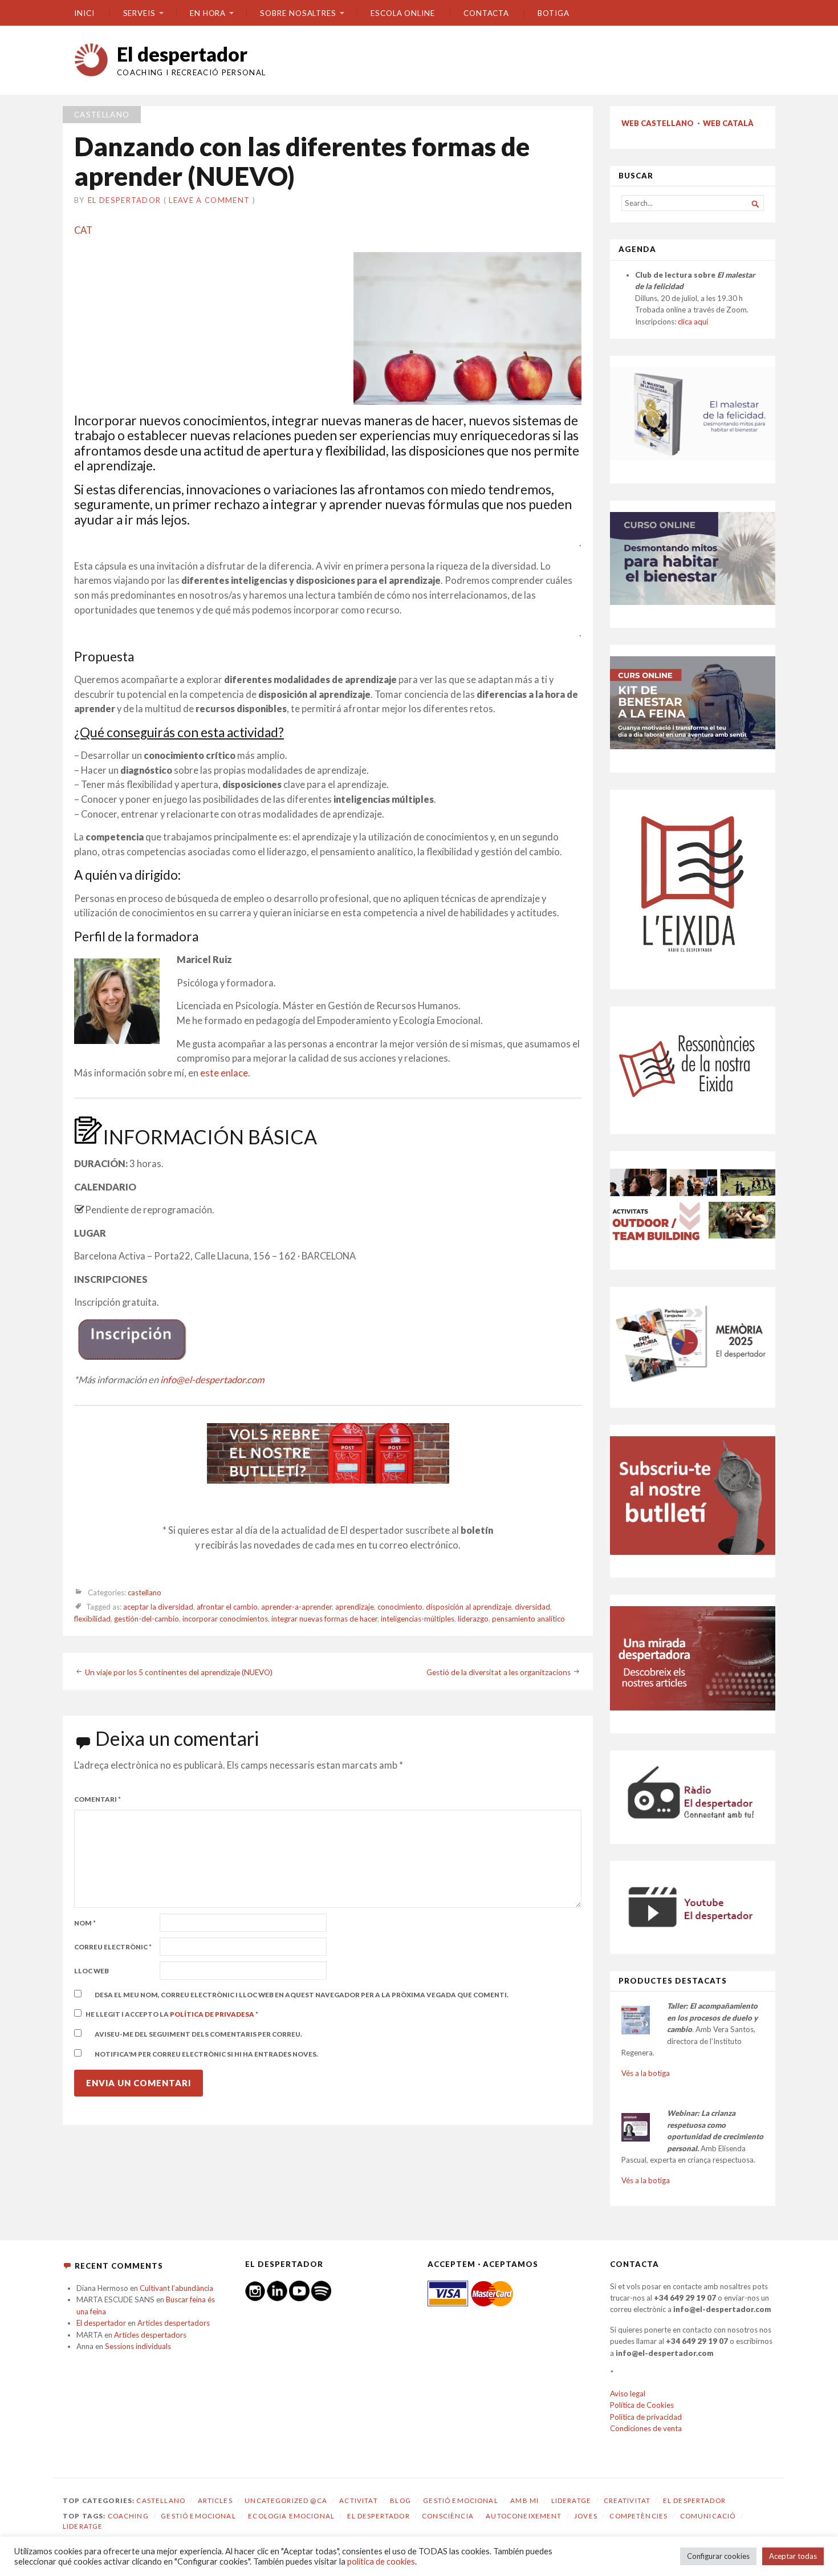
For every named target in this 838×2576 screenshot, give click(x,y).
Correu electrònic (113, 1947)
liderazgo (473, 1619)
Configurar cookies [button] (718, 2556)
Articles (215, 2500)
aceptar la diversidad (158, 1607)
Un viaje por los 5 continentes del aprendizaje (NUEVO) (179, 1672)
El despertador (182, 54)
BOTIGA (554, 13)
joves (586, 2516)
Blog (400, 2500)
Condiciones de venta (646, 2428)
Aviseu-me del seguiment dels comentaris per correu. (198, 2034)
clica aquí (693, 322)
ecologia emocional (291, 2516)
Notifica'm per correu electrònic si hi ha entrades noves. (206, 2054)
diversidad (532, 1607)
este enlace (224, 1073)
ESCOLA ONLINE (403, 13)
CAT (83, 230)
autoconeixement (524, 2516)
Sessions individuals (138, 2346)
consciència (448, 2516)
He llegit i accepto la (172, 2014)
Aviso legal (628, 2394)
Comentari (97, 1799)
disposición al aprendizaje (469, 1607)
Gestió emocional (460, 2500)
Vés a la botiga (646, 2073)
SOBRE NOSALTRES (298, 13)
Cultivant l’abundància (176, 2288)
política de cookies (381, 2561)
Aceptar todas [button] (793, 2556)
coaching (128, 2516)
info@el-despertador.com (212, 1380)
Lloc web (91, 1971)
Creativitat (627, 2500)
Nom (85, 1923)
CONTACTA (486, 13)
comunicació (708, 2516)
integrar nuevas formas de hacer (324, 1619)
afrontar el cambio (227, 1607)
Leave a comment (209, 200)
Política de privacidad (646, 2417)
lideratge (83, 2526)
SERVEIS (139, 13)
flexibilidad (92, 1619)
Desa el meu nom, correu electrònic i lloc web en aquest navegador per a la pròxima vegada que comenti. (302, 1995)
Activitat (358, 2500)
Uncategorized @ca (286, 2500)
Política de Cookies (642, 2405)
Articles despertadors (174, 2323)
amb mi (524, 2500)
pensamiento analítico (528, 1619)
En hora (208, 13)
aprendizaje (355, 1607)
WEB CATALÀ (728, 123)
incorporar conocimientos (225, 1619)
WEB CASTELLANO (658, 123)
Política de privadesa (213, 2014)
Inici (84, 13)
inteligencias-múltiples (418, 1619)
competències (638, 2516)
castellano (102, 115)
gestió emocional (198, 2516)
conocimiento (400, 1607)
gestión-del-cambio (147, 1619)
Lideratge (571, 2500)
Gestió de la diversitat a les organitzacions (499, 1672)
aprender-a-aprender (296, 1607)
